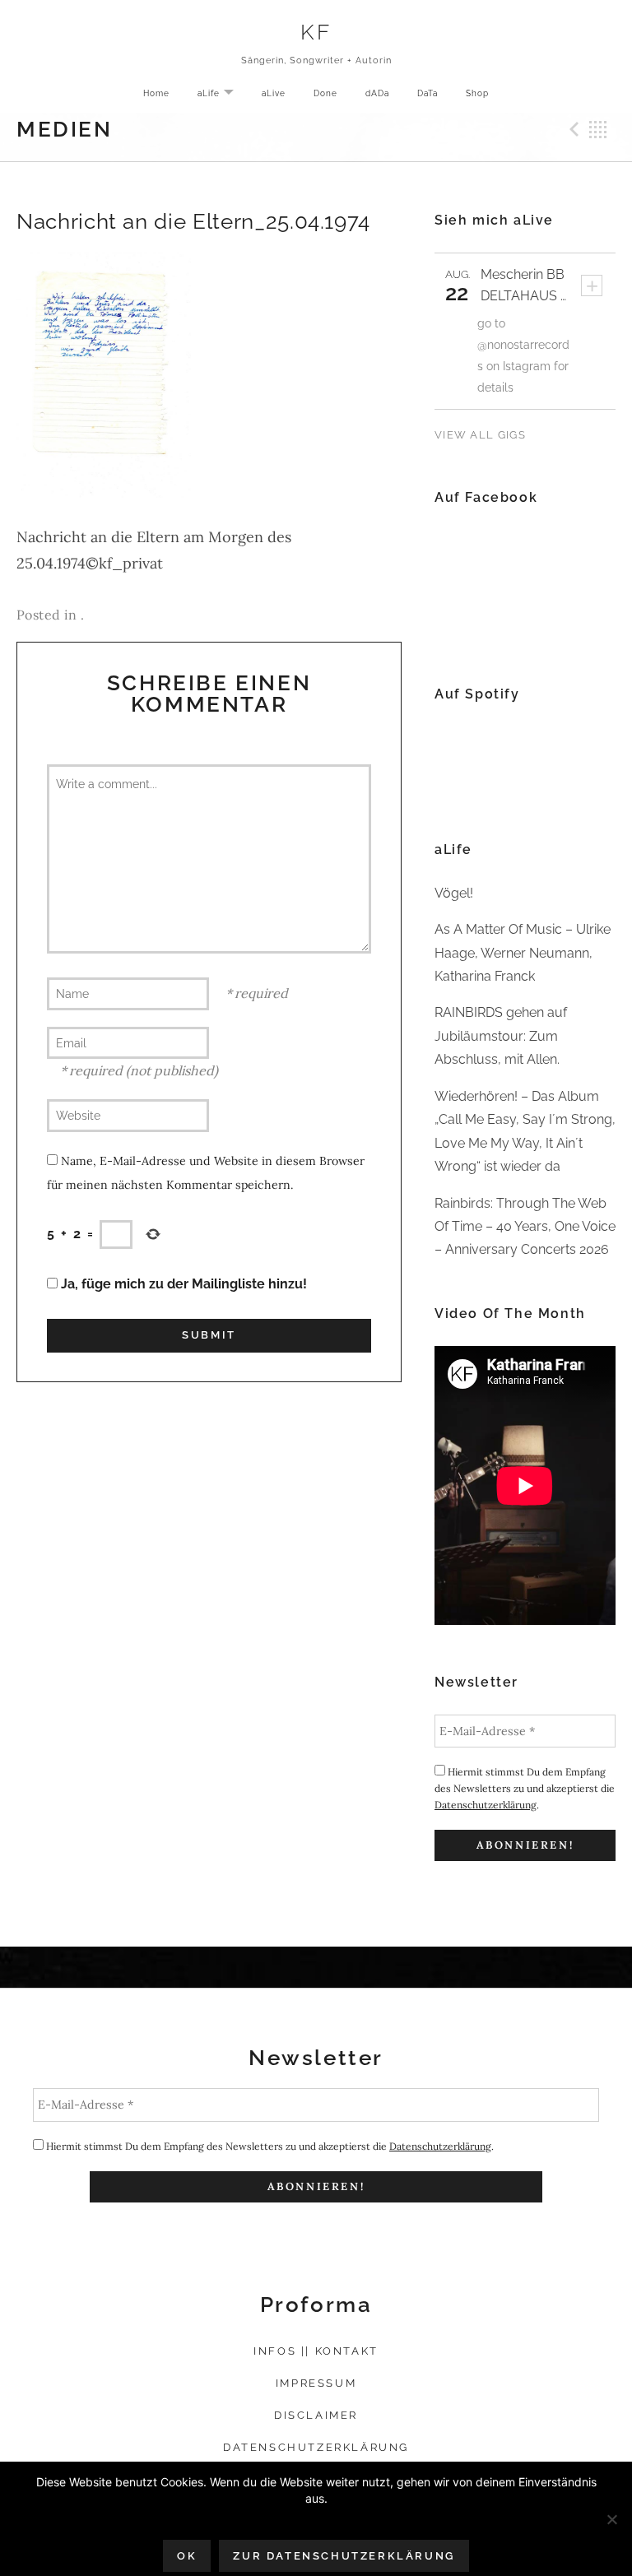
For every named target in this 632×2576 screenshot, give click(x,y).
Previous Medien (572, 129)
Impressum (316, 2383)
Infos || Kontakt (316, 2351)
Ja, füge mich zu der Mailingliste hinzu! (182, 1284)
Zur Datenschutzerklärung (344, 2556)
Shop (477, 93)
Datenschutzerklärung (486, 1805)
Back (598, 129)
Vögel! (454, 893)
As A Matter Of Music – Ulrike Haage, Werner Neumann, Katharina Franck (523, 953)
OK (187, 2556)
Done (325, 93)
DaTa (428, 93)
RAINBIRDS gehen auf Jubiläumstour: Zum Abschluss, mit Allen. (501, 1036)
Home (156, 93)
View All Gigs (480, 435)
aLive (274, 93)
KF (316, 32)
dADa (377, 93)
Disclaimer (316, 2415)
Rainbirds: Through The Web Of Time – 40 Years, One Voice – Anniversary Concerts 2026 (525, 1227)
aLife (222, 94)
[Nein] (611, 2519)
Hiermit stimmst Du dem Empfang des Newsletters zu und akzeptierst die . (525, 1788)
